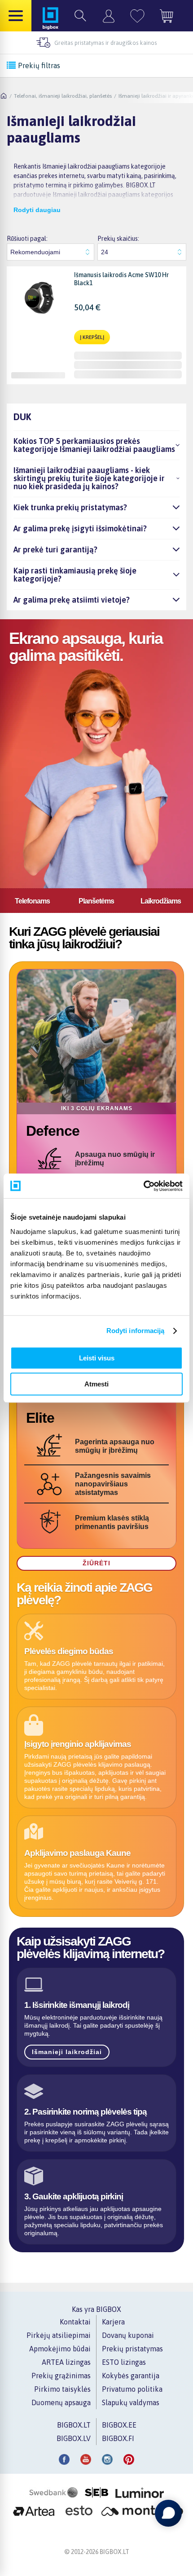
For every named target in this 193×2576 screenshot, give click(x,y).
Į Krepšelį (92, 337)
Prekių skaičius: (118, 239)
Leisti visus (97, 1358)
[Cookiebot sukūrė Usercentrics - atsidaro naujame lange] (143, 1186)
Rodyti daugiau (37, 210)
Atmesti (96, 1384)
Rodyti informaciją (136, 1331)
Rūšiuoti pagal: (27, 239)
